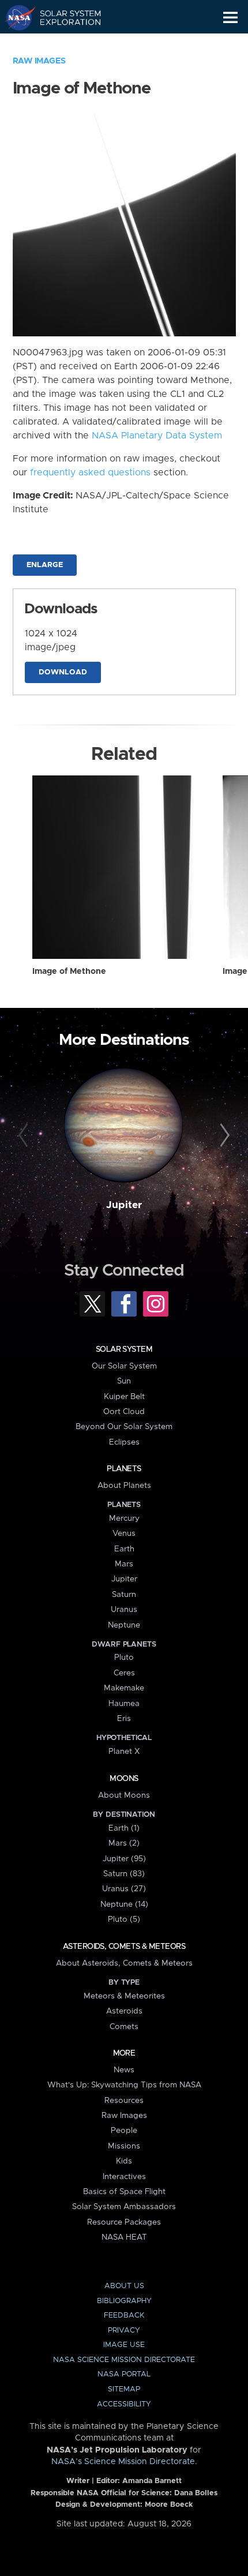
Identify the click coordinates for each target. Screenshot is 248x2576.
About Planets (124, 1486)
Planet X (124, 1752)
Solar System (124, 1349)
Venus (124, 1533)
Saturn (124, 1595)
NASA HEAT (124, 2237)
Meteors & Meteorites (124, 1996)
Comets (124, 2027)
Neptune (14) (124, 1904)
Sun (124, 1381)
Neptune (124, 1625)
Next (223, 1136)
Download (63, 672)
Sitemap (124, 2389)
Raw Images (39, 61)
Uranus (124, 1610)
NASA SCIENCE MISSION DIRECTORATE (124, 2360)
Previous (25, 1136)
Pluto (124, 1658)
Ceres (124, 1673)
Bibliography (124, 2301)
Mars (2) (124, 1843)
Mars (124, 1564)
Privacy (124, 2331)
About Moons (124, 1795)
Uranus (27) (124, 1889)
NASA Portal (124, 2374)
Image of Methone (69, 972)
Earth (124, 1549)
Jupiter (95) (124, 1859)
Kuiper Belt (124, 1397)
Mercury (124, 1518)
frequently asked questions (90, 473)
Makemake (124, 1688)
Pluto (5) (124, 1919)
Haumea (124, 1704)
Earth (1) (124, 1828)
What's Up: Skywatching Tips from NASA (124, 2085)
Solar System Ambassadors (124, 2207)
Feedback (124, 2316)
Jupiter (124, 1205)
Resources (124, 2101)
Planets (124, 1469)
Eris (124, 1719)
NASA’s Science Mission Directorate (123, 2462)
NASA (15, 17)
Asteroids (124, 2011)
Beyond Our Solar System (124, 1427)
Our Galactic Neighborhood (64, 44)
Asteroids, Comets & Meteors (124, 1947)
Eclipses (124, 1442)
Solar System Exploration (64, 17)
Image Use (124, 2345)
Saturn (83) (124, 1874)
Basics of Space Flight (124, 2192)
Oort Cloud (124, 1412)
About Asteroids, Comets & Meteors (124, 1963)
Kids (124, 2161)
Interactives (124, 2177)
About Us (124, 2286)
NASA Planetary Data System (157, 436)
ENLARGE (45, 565)
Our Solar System (124, 1366)
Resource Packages (124, 2222)
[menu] (230, 18)
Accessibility (124, 2404)
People (124, 2131)
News (124, 2070)
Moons (124, 1779)
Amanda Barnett (152, 2481)
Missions (124, 2146)
